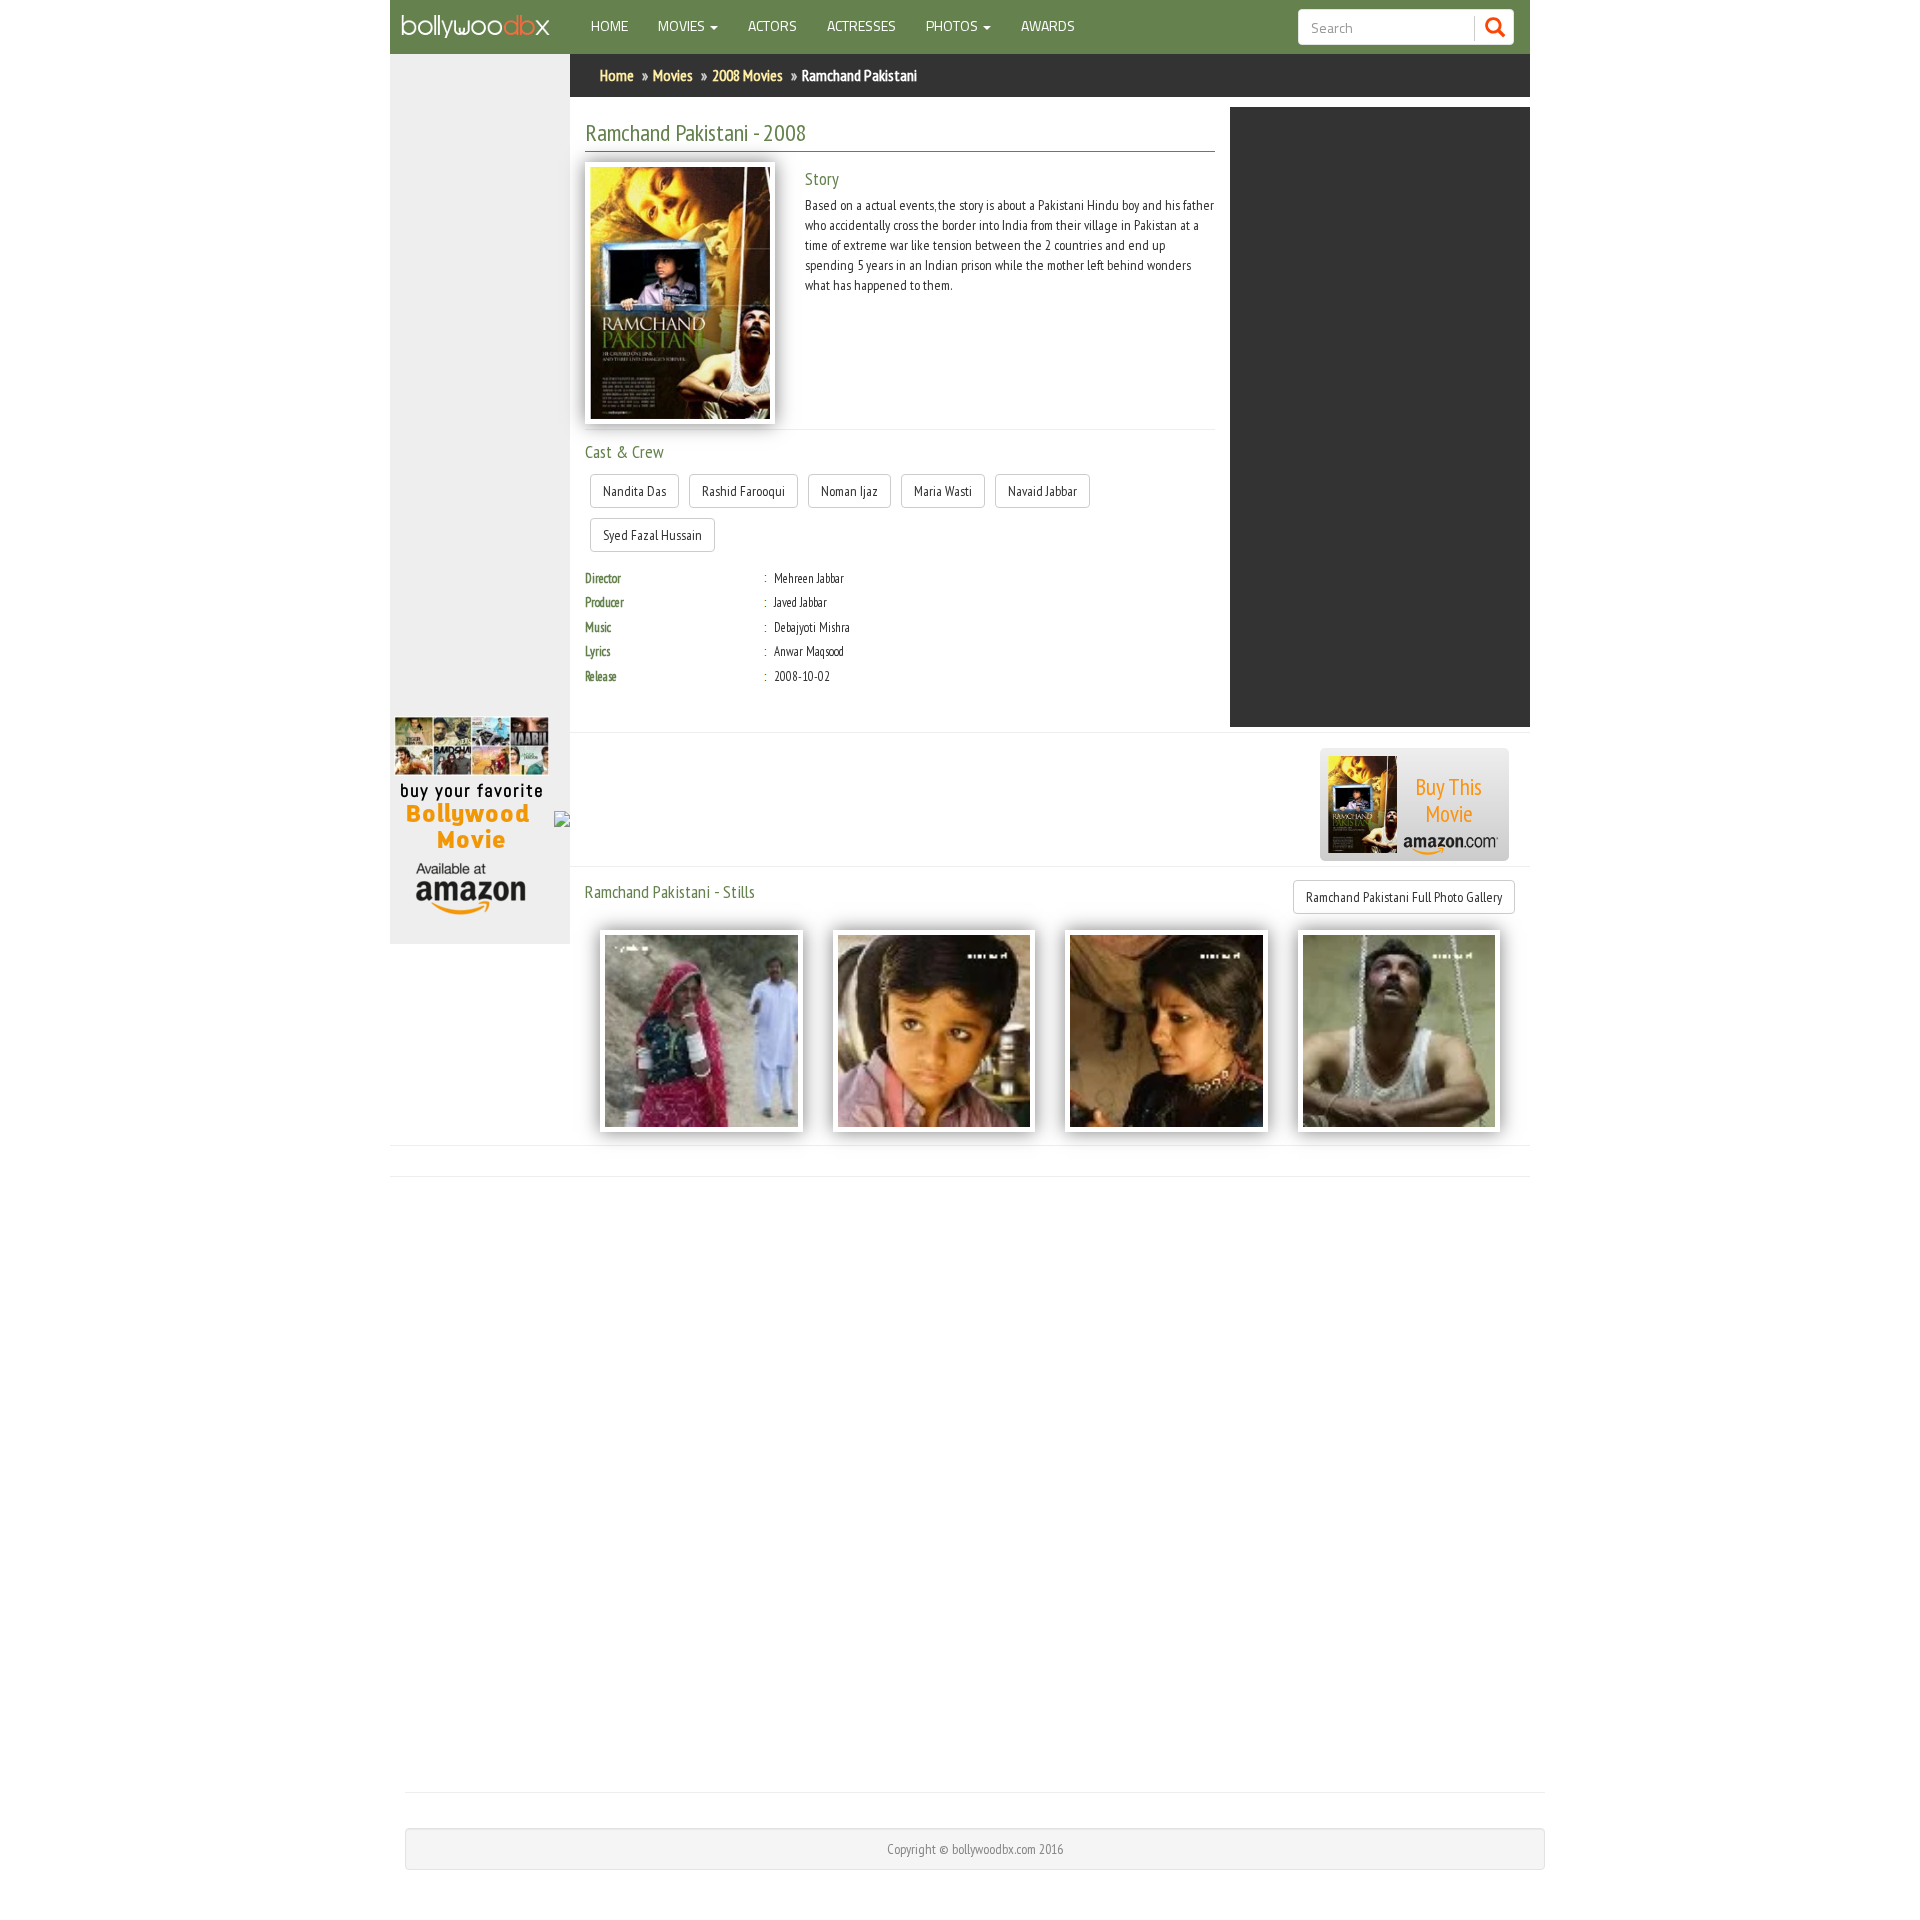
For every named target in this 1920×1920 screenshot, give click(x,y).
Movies (673, 75)
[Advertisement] (480, 394)
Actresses (861, 25)
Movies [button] (683, 25)
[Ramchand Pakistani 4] (1399, 1031)
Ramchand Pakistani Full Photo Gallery (1404, 897)
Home (617, 25)
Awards (1048, 25)
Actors (772, 25)
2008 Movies (747, 75)
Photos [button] (953, 25)
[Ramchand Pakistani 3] (1166, 1031)
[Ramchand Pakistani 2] (934, 1031)
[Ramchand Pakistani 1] (701, 1031)
